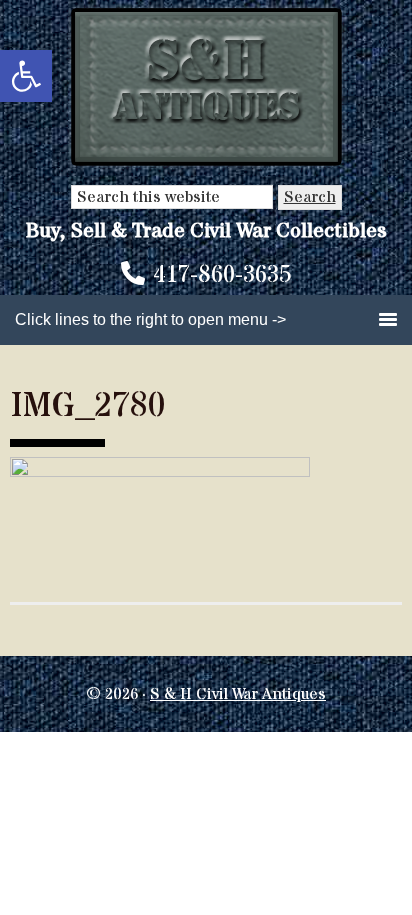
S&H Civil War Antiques (206, 87)
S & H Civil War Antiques (238, 694)
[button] (26, 76)
